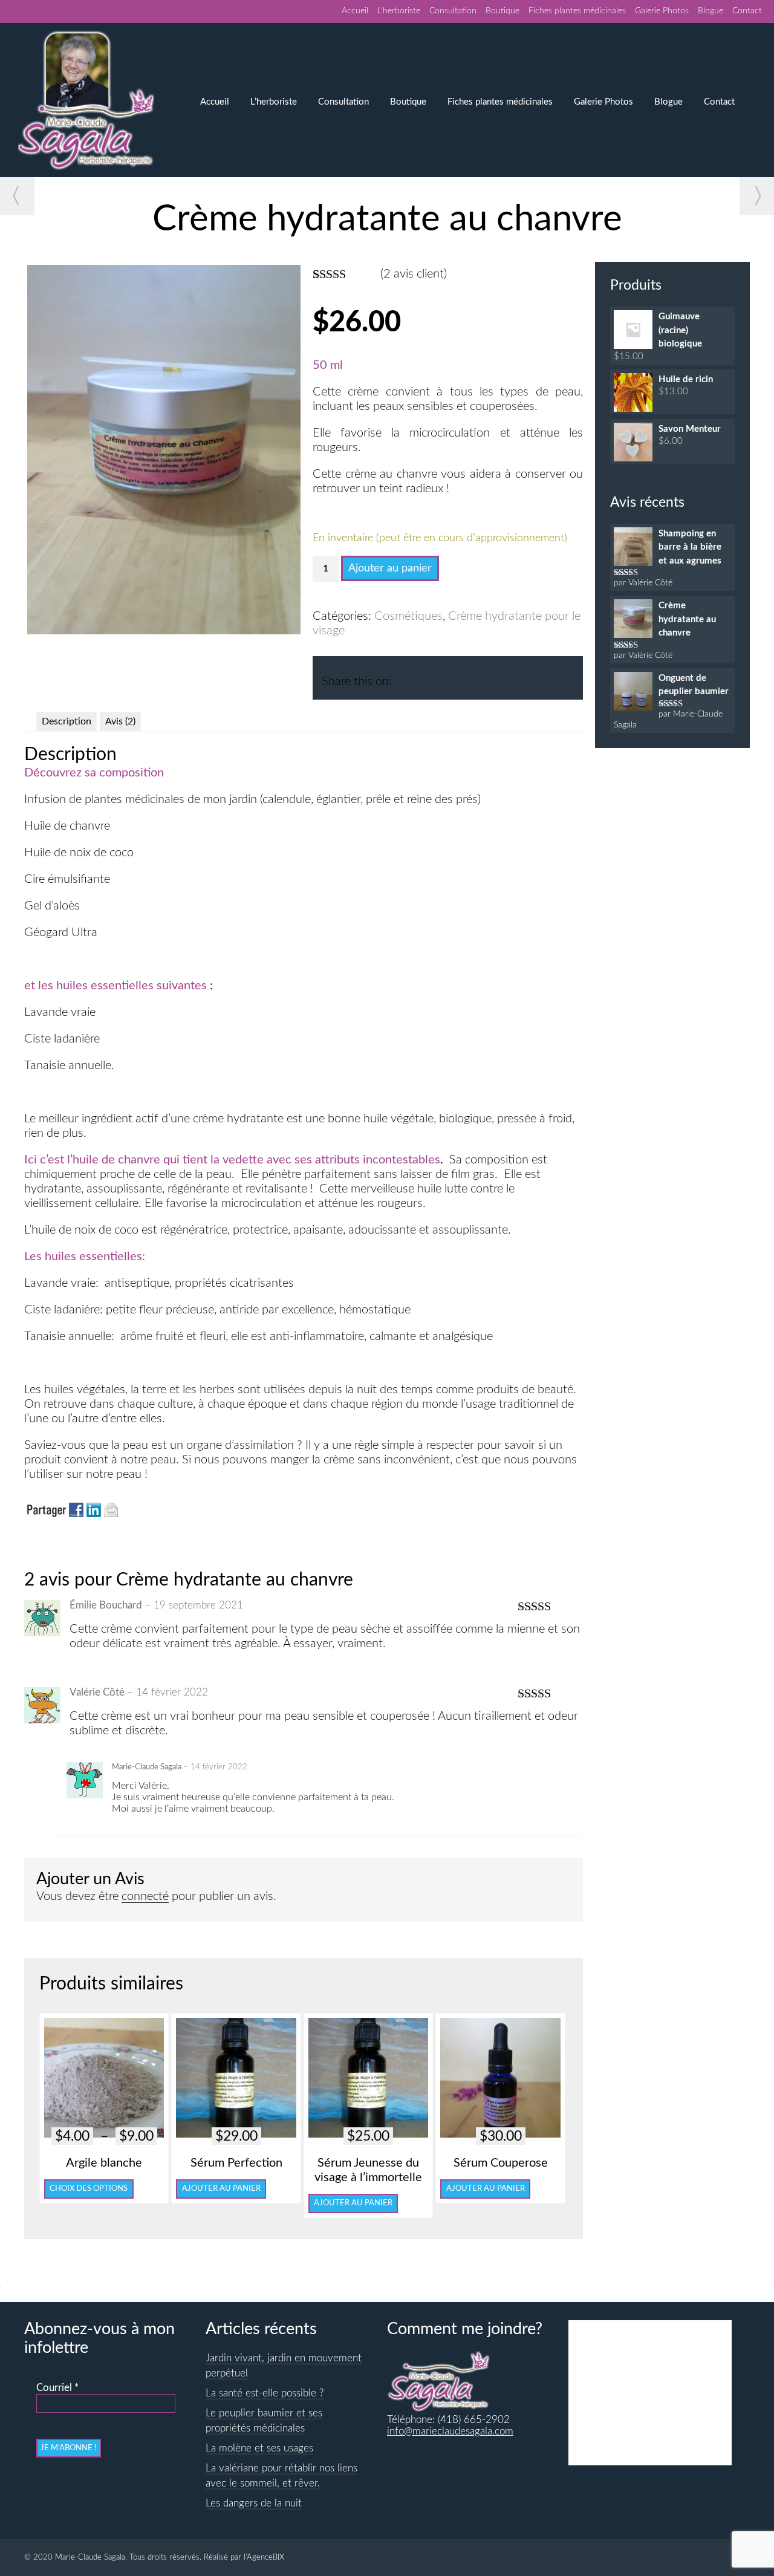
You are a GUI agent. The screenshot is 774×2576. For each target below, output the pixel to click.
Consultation (453, 11)
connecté (145, 1896)
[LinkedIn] (428, 676)
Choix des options (89, 2188)
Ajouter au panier (390, 568)
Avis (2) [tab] (120, 721)
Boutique (502, 11)
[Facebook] (405, 676)
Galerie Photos (662, 11)
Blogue (711, 11)
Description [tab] (67, 721)
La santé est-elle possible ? (265, 2393)
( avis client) (414, 274)
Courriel (57, 2388)
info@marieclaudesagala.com (450, 2431)
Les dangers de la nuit (254, 2503)
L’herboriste (399, 11)
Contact (747, 11)
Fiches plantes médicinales (577, 11)
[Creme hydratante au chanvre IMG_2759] (164, 631)
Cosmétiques (408, 616)
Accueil (355, 11)
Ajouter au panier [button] (221, 2188)
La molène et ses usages (259, 2448)
